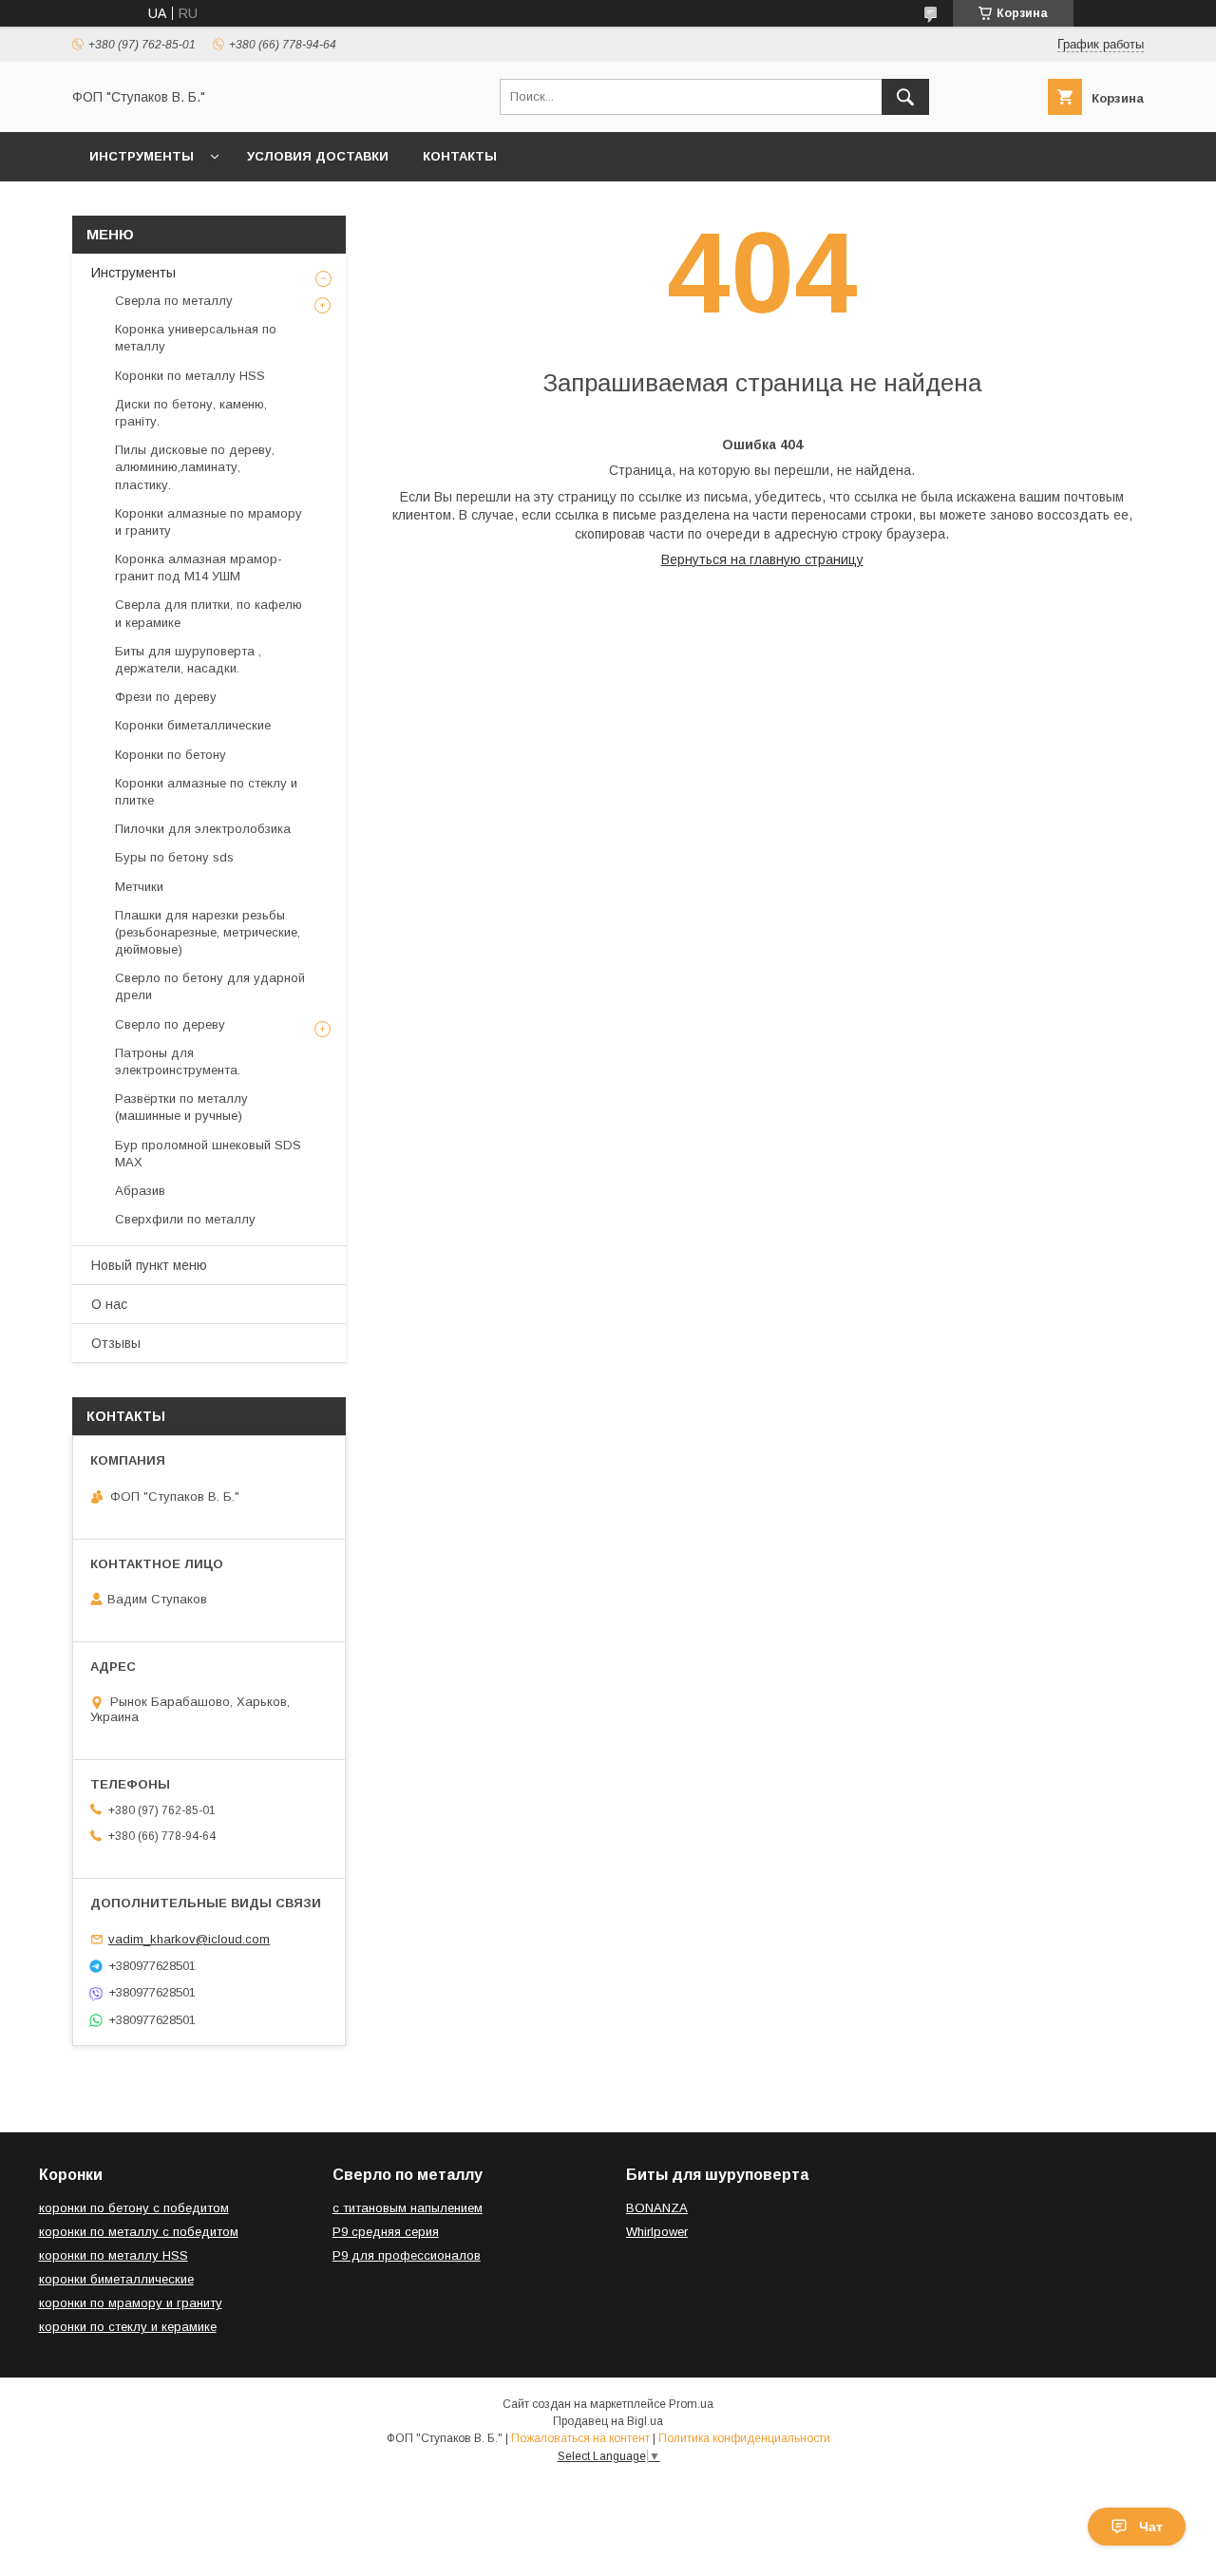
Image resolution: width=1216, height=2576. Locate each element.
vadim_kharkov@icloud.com (189, 1939)
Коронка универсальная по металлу (196, 338)
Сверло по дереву (170, 1024)
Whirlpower (657, 2232)
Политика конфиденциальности (744, 2438)
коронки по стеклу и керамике (128, 2327)
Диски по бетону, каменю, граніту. (191, 413)
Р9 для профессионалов (407, 2255)
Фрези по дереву (166, 697)
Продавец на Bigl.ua (608, 2421)
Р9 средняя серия (386, 2232)
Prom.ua (691, 2404)
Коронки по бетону (171, 755)
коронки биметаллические (116, 2279)
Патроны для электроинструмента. (178, 1061)
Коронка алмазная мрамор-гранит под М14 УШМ (199, 568)
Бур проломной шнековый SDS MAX (208, 1154)
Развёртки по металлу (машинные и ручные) (181, 1107)
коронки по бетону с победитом (134, 2208)
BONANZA (657, 2208)
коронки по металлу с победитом (139, 2232)
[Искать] (905, 97)
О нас (109, 1304)
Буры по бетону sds (174, 857)
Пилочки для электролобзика (203, 829)
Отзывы (116, 1343)
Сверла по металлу (174, 301)
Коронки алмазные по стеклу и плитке (206, 792)
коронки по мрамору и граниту (131, 2303)
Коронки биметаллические (193, 725)
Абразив (140, 1191)
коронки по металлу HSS (114, 2255)
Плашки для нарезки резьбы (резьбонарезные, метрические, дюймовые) (208, 932)
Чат (1151, 2527)
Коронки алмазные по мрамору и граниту (209, 522)
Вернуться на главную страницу (762, 559)
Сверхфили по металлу (185, 1219)
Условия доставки (318, 156)
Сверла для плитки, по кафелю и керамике (209, 613)
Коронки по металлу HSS (190, 376)
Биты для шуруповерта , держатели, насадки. (188, 660)
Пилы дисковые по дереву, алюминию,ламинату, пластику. (195, 467)
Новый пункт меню (149, 1265)
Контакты (460, 156)
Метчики (139, 887)
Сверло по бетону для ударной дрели (210, 986)
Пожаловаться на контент (580, 2438)
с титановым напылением (408, 2208)
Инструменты (142, 156)
